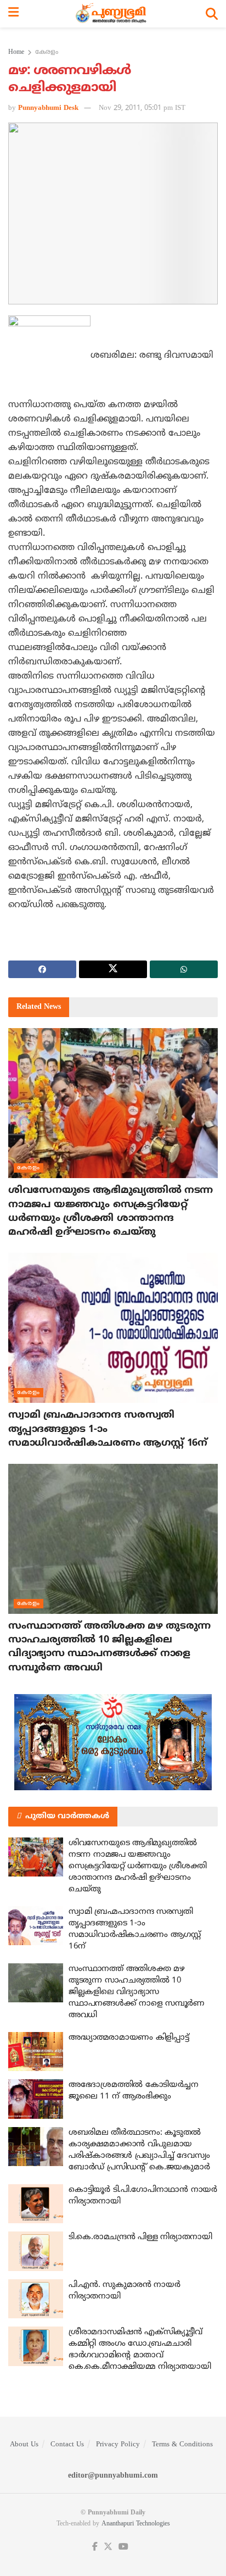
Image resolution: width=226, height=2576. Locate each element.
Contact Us (67, 2445)
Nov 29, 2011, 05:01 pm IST (142, 108)
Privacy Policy (118, 2445)
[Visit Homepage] (112, 14)
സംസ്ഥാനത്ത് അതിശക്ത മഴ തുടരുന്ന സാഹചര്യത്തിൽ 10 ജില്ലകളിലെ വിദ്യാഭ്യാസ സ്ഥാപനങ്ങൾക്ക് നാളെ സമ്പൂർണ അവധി (137, 1992)
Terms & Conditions (182, 2445)
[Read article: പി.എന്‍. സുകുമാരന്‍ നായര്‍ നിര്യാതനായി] (36, 2299)
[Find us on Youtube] (123, 2547)
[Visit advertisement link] (113, 1742)
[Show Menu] (13, 14)
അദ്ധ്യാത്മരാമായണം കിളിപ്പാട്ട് (129, 2038)
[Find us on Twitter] (108, 2547)
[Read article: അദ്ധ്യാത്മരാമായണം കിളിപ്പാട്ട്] (36, 2052)
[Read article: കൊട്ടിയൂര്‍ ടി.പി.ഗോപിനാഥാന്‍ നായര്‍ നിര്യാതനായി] (36, 2204)
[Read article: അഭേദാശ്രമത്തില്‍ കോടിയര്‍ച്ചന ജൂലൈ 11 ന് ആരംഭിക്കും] (36, 2099)
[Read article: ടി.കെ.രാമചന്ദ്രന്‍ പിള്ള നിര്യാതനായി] (36, 2251)
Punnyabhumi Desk (48, 108)
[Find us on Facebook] (95, 2547)
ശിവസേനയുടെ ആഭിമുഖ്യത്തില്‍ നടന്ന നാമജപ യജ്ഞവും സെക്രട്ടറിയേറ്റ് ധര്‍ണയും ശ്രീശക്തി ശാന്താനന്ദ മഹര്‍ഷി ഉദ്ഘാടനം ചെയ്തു (138, 1866)
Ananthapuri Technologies (136, 2524)
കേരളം (47, 52)
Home (16, 52)
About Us (24, 2445)
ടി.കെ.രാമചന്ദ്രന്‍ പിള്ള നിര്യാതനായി (140, 2237)
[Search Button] (212, 14)
